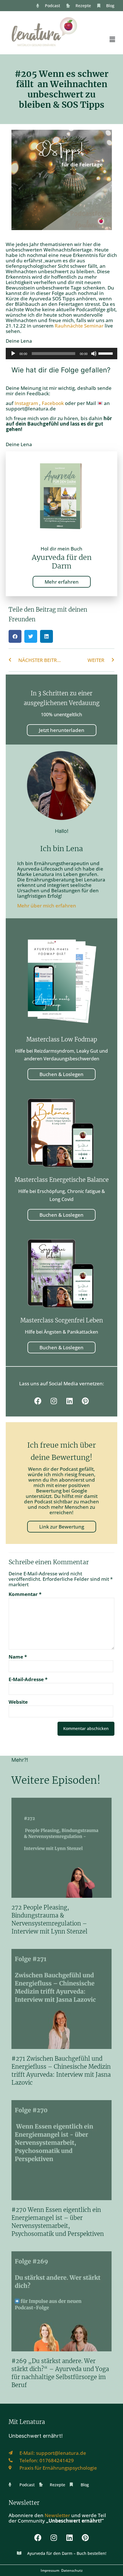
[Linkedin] (70, 1401)
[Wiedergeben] (13, 354)
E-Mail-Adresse (28, 1679)
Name (18, 1657)
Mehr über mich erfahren (47, 906)
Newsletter (57, 2515)
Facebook (53, 403)
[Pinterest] (85, 1401)
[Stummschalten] (94, 354)
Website (18, 1702)
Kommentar (25, 1594)
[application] (61, 354)
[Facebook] (38, 1401)
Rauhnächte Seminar (79, 326)
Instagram (27, 403)
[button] (112, 39)
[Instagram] (54, 1401)
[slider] (106, 353)
